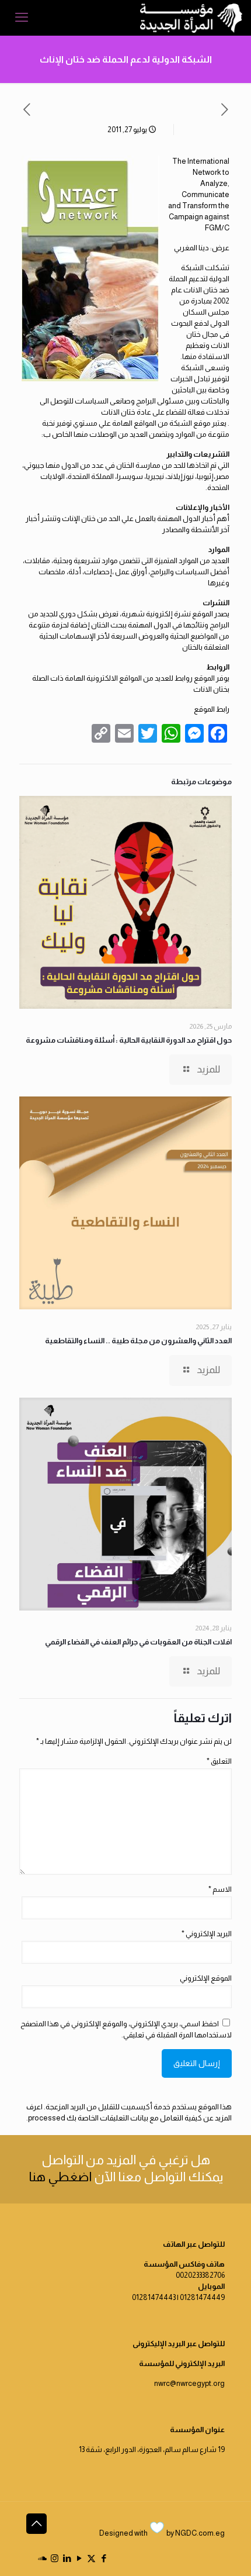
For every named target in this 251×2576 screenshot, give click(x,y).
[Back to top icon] (36, 2524)
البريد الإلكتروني (207, 1934)
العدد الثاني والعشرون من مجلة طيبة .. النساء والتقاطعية (138, 1341)
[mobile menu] (22, 18)
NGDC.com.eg (200, 2533)
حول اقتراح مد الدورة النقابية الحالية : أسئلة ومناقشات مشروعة (129, 1040)
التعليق (219, 1761)
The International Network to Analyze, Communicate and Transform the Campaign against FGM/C (199, 194)
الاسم (220, 1889)
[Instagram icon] (55, 2558)
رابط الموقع (212, 709)
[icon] (42, 2558)
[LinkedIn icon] (67, 2558)
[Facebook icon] (104, 2558)
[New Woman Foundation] (191, 18)
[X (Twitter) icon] (91, 2558)
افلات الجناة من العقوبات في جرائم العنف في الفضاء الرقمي (138, 1642)
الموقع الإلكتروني (206, 1978)
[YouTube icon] (79, 2558)
